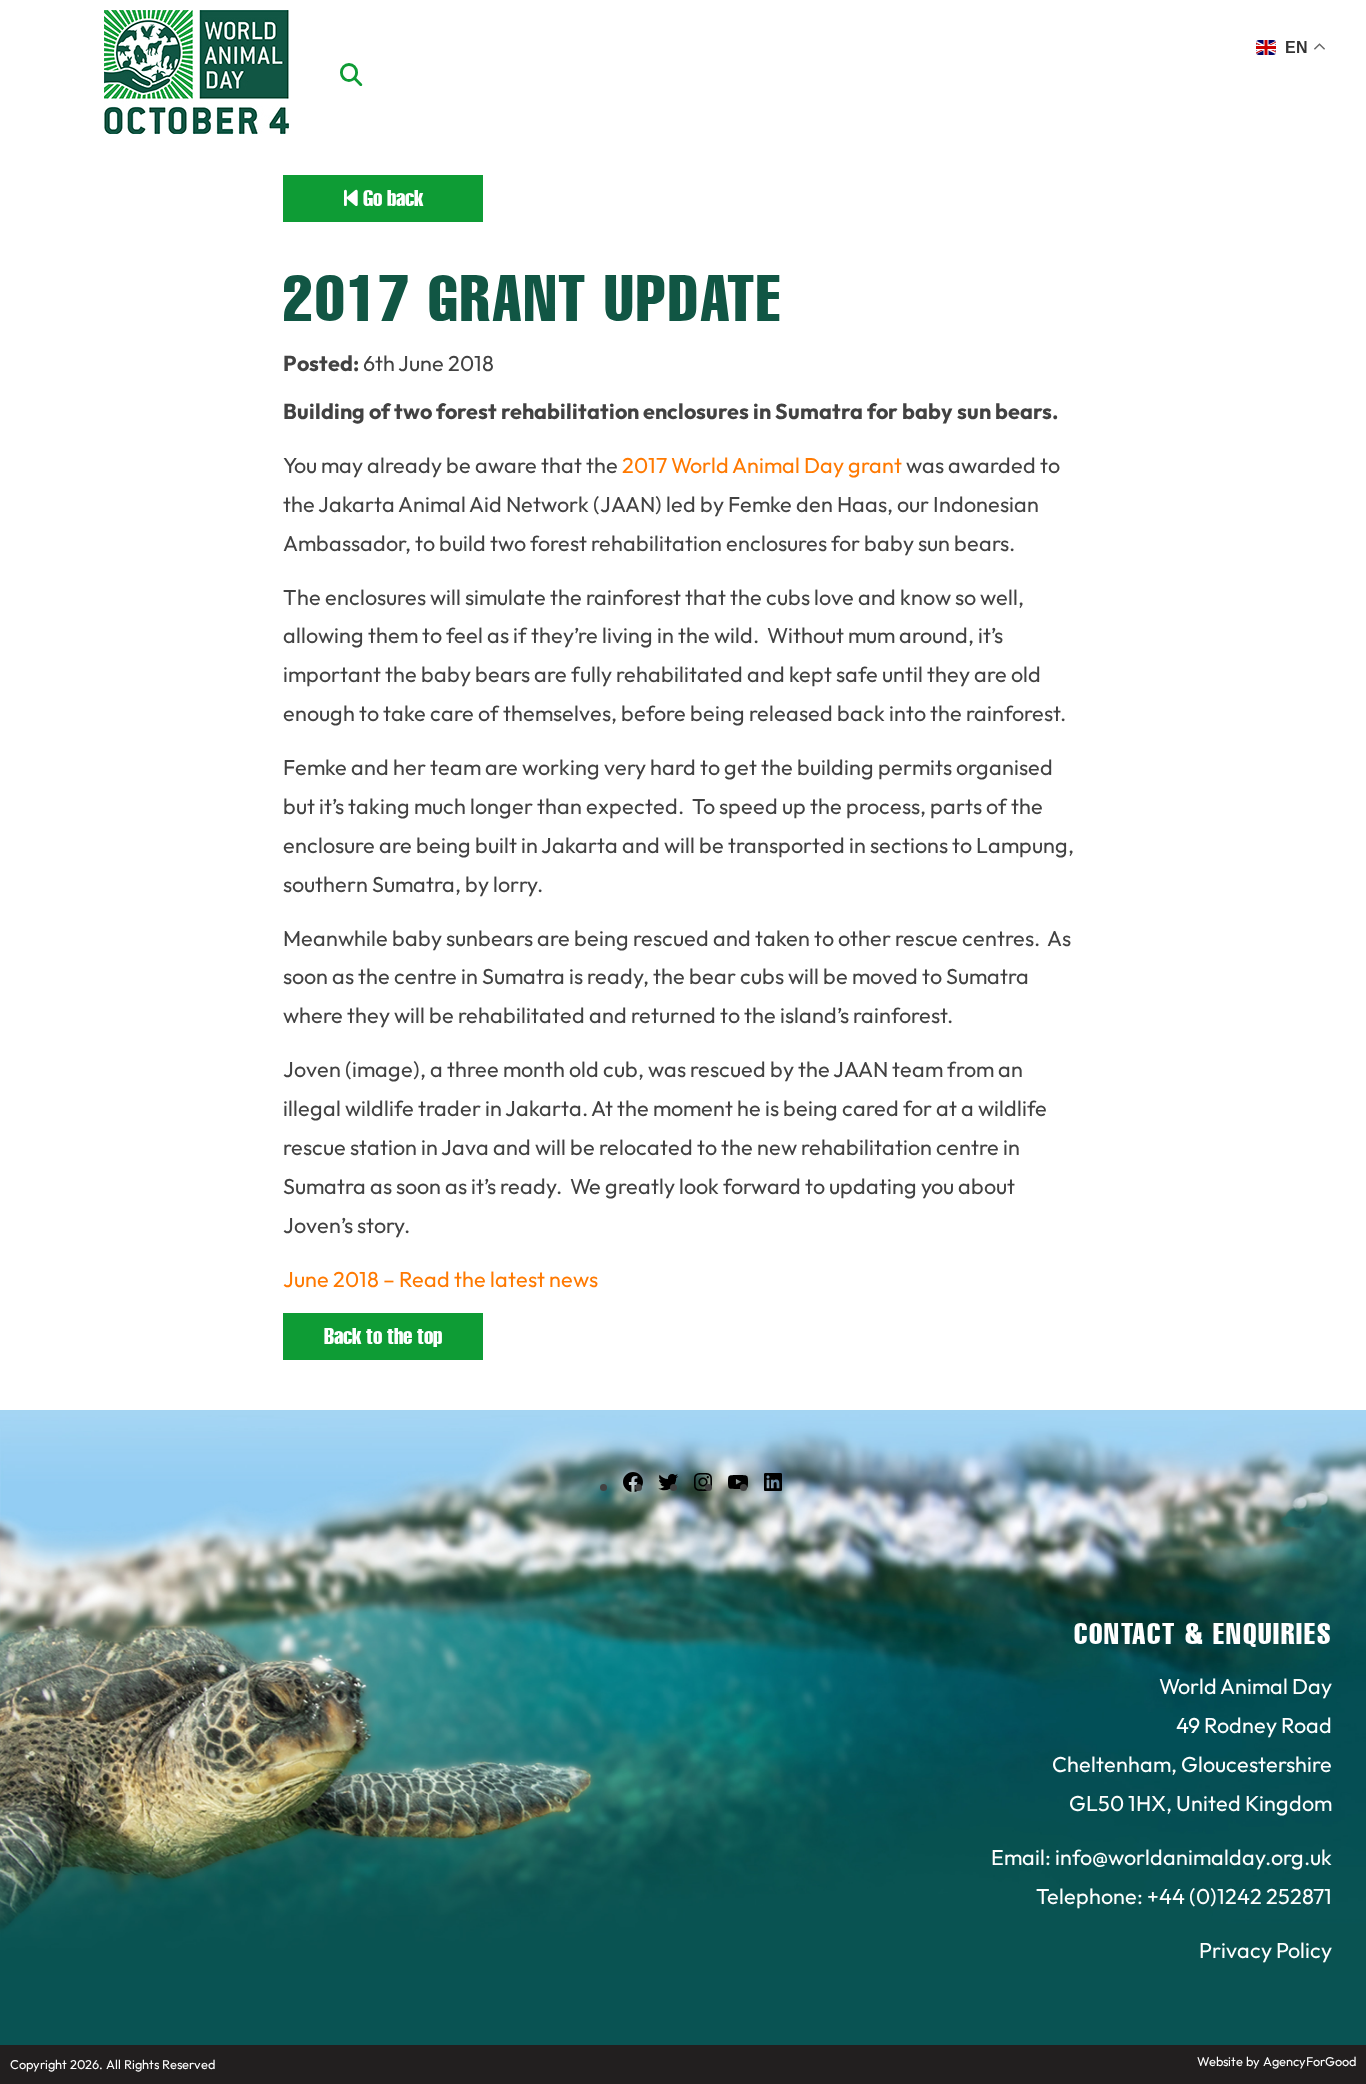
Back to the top (383, 1336)
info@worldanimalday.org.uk (1193, 1857)
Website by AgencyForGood (1276, 2061)
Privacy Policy (1265, 1950)
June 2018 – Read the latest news (440, 1279)
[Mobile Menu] (39, 55)
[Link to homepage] (196, 75)
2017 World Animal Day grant (762, 465)
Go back (390, 198)
